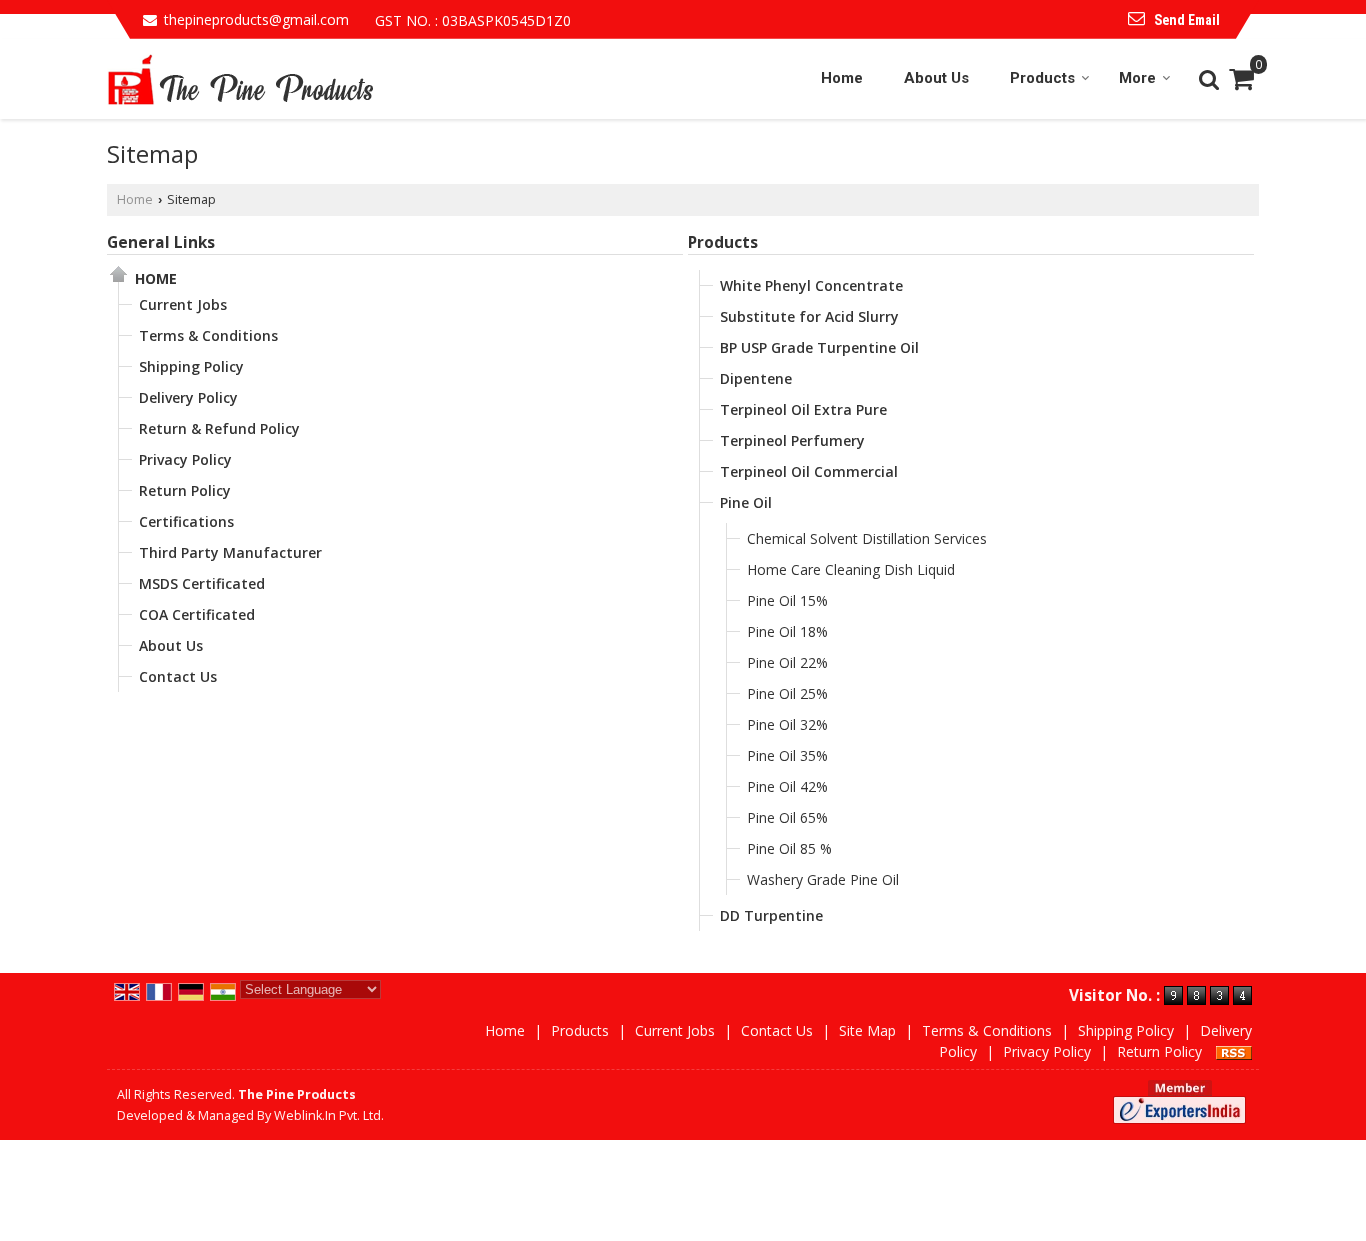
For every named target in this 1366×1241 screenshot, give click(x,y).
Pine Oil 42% (787, 786)
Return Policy (185, 490)
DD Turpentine (771, 915)
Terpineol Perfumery (792, 440)
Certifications (186, 521)
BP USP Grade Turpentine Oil (819, 347)
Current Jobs (183, 304)
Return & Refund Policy (219, 428)
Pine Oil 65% (787, 817)
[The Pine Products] (242, 79)
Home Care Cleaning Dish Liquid (851, 569)
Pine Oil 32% (787, 724)
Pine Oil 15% (787, 600)
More (1137, 78)
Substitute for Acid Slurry (809, 316)
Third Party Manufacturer (230, 552)
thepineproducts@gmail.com (256, 19)
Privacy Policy (185, 459)
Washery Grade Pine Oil (823, 879)
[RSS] (1234, 1051)
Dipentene (756, 378)
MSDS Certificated (202, 583)
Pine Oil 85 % (789, 848)
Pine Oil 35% (787, 755)
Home (842, 78)
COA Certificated (197, 614)
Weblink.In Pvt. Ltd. (329, 1115)
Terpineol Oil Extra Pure (803, 409)
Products (1042, 78)
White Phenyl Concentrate (811, 285)
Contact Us (178, 676)
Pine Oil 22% (787, 662)
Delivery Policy (188, 397)
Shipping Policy (191, 366)
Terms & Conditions (208, 335)
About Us (936, 78)
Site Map (867, 1030)
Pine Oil (746, 502)
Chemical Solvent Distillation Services (867, 538)
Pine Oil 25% (787, 693)
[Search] (1206, 77)
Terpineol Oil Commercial (809, 471)
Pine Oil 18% (787, 631)
